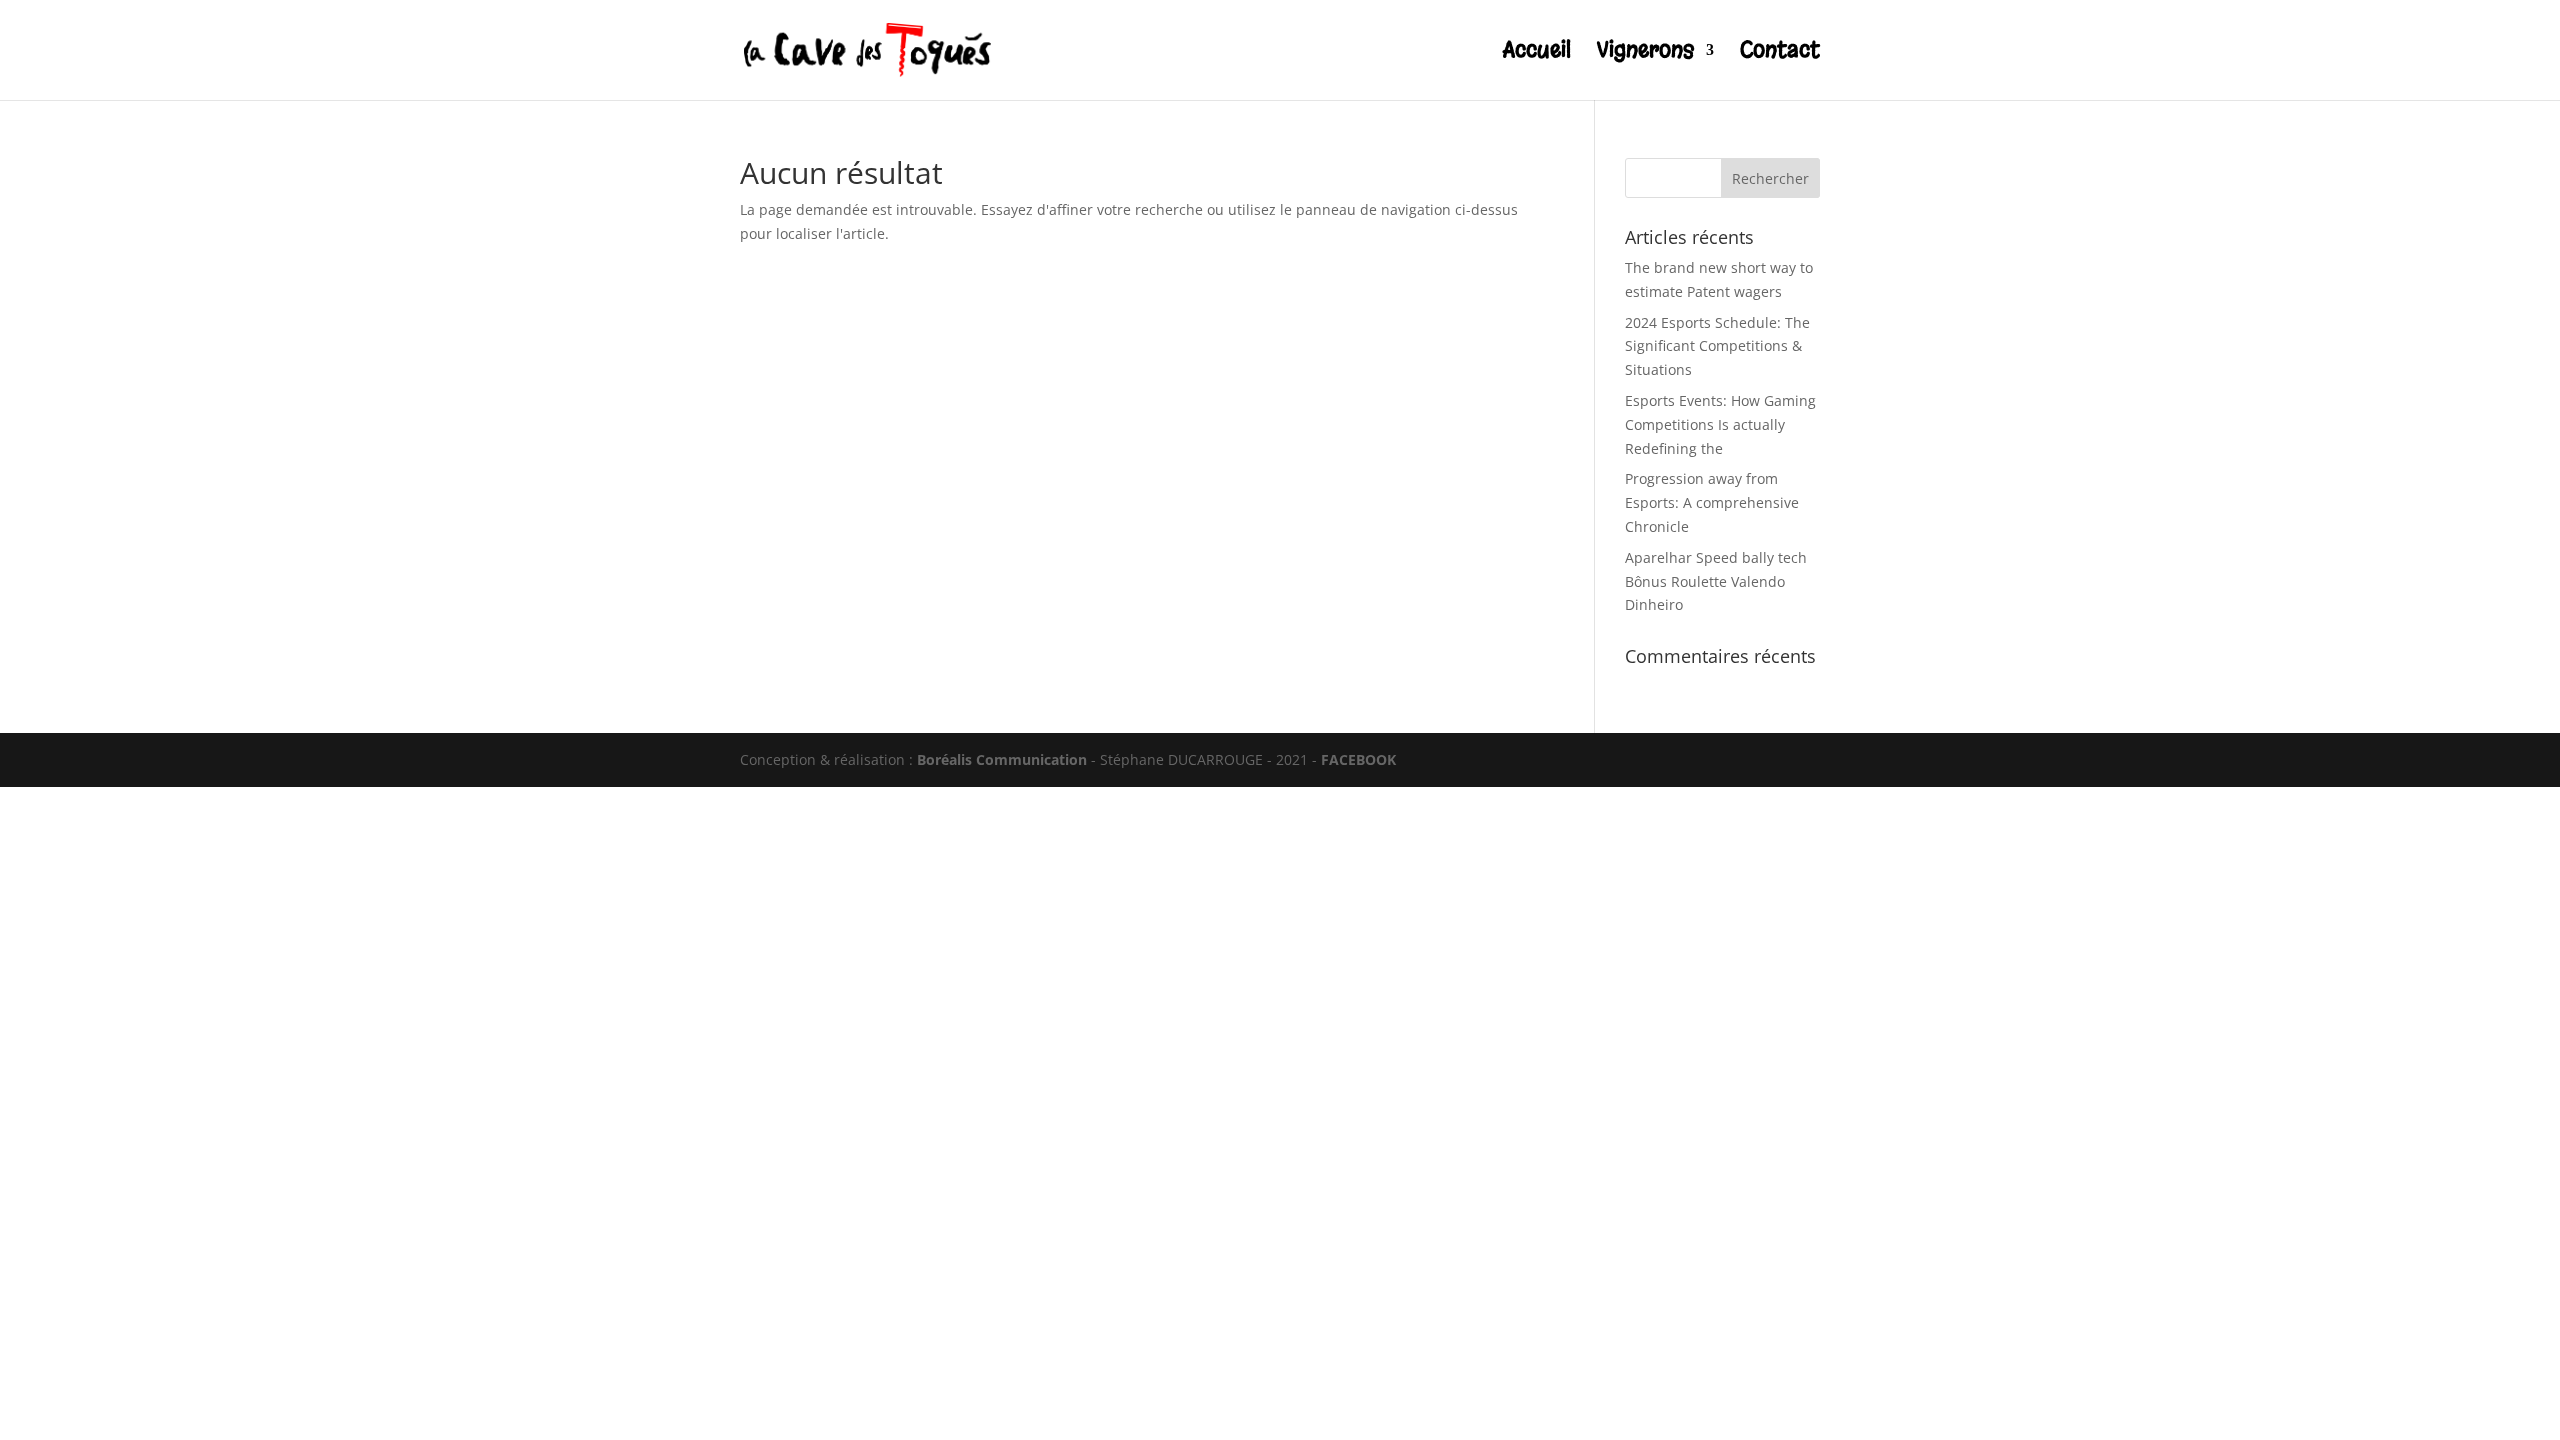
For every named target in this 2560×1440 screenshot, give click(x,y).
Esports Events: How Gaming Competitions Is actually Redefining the (1720, 424)
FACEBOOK (1358, 759)
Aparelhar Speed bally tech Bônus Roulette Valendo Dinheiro (1716, 581)
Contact (1780, 53)
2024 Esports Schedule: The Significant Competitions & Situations (1717, 346)
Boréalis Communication (1002, 759)
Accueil (1537, 53)
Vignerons (1645, 53)
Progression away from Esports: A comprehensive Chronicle (1712, 502)
